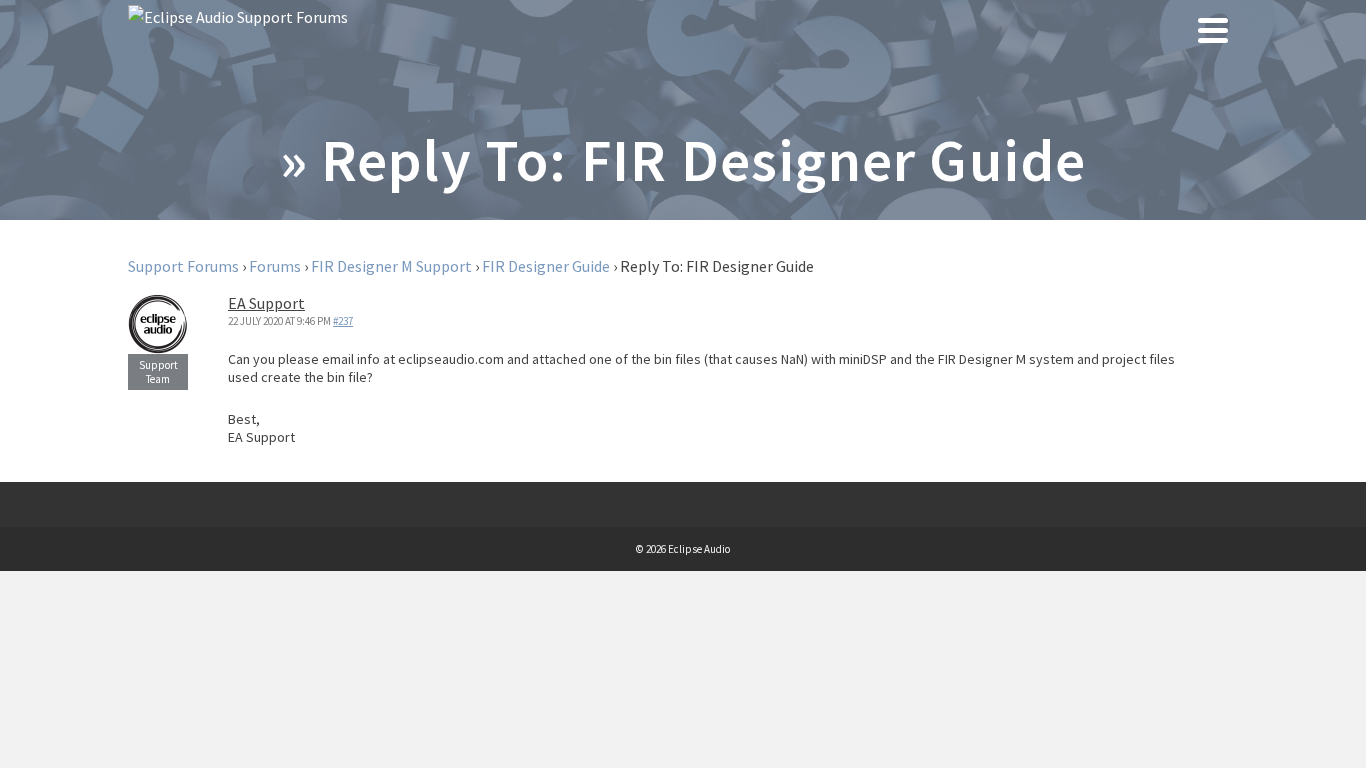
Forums (275, 266)
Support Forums (183, 266)
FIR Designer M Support (391, 266)
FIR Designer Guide (546, 266)
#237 (343, 321)
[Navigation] (1213, 30)
